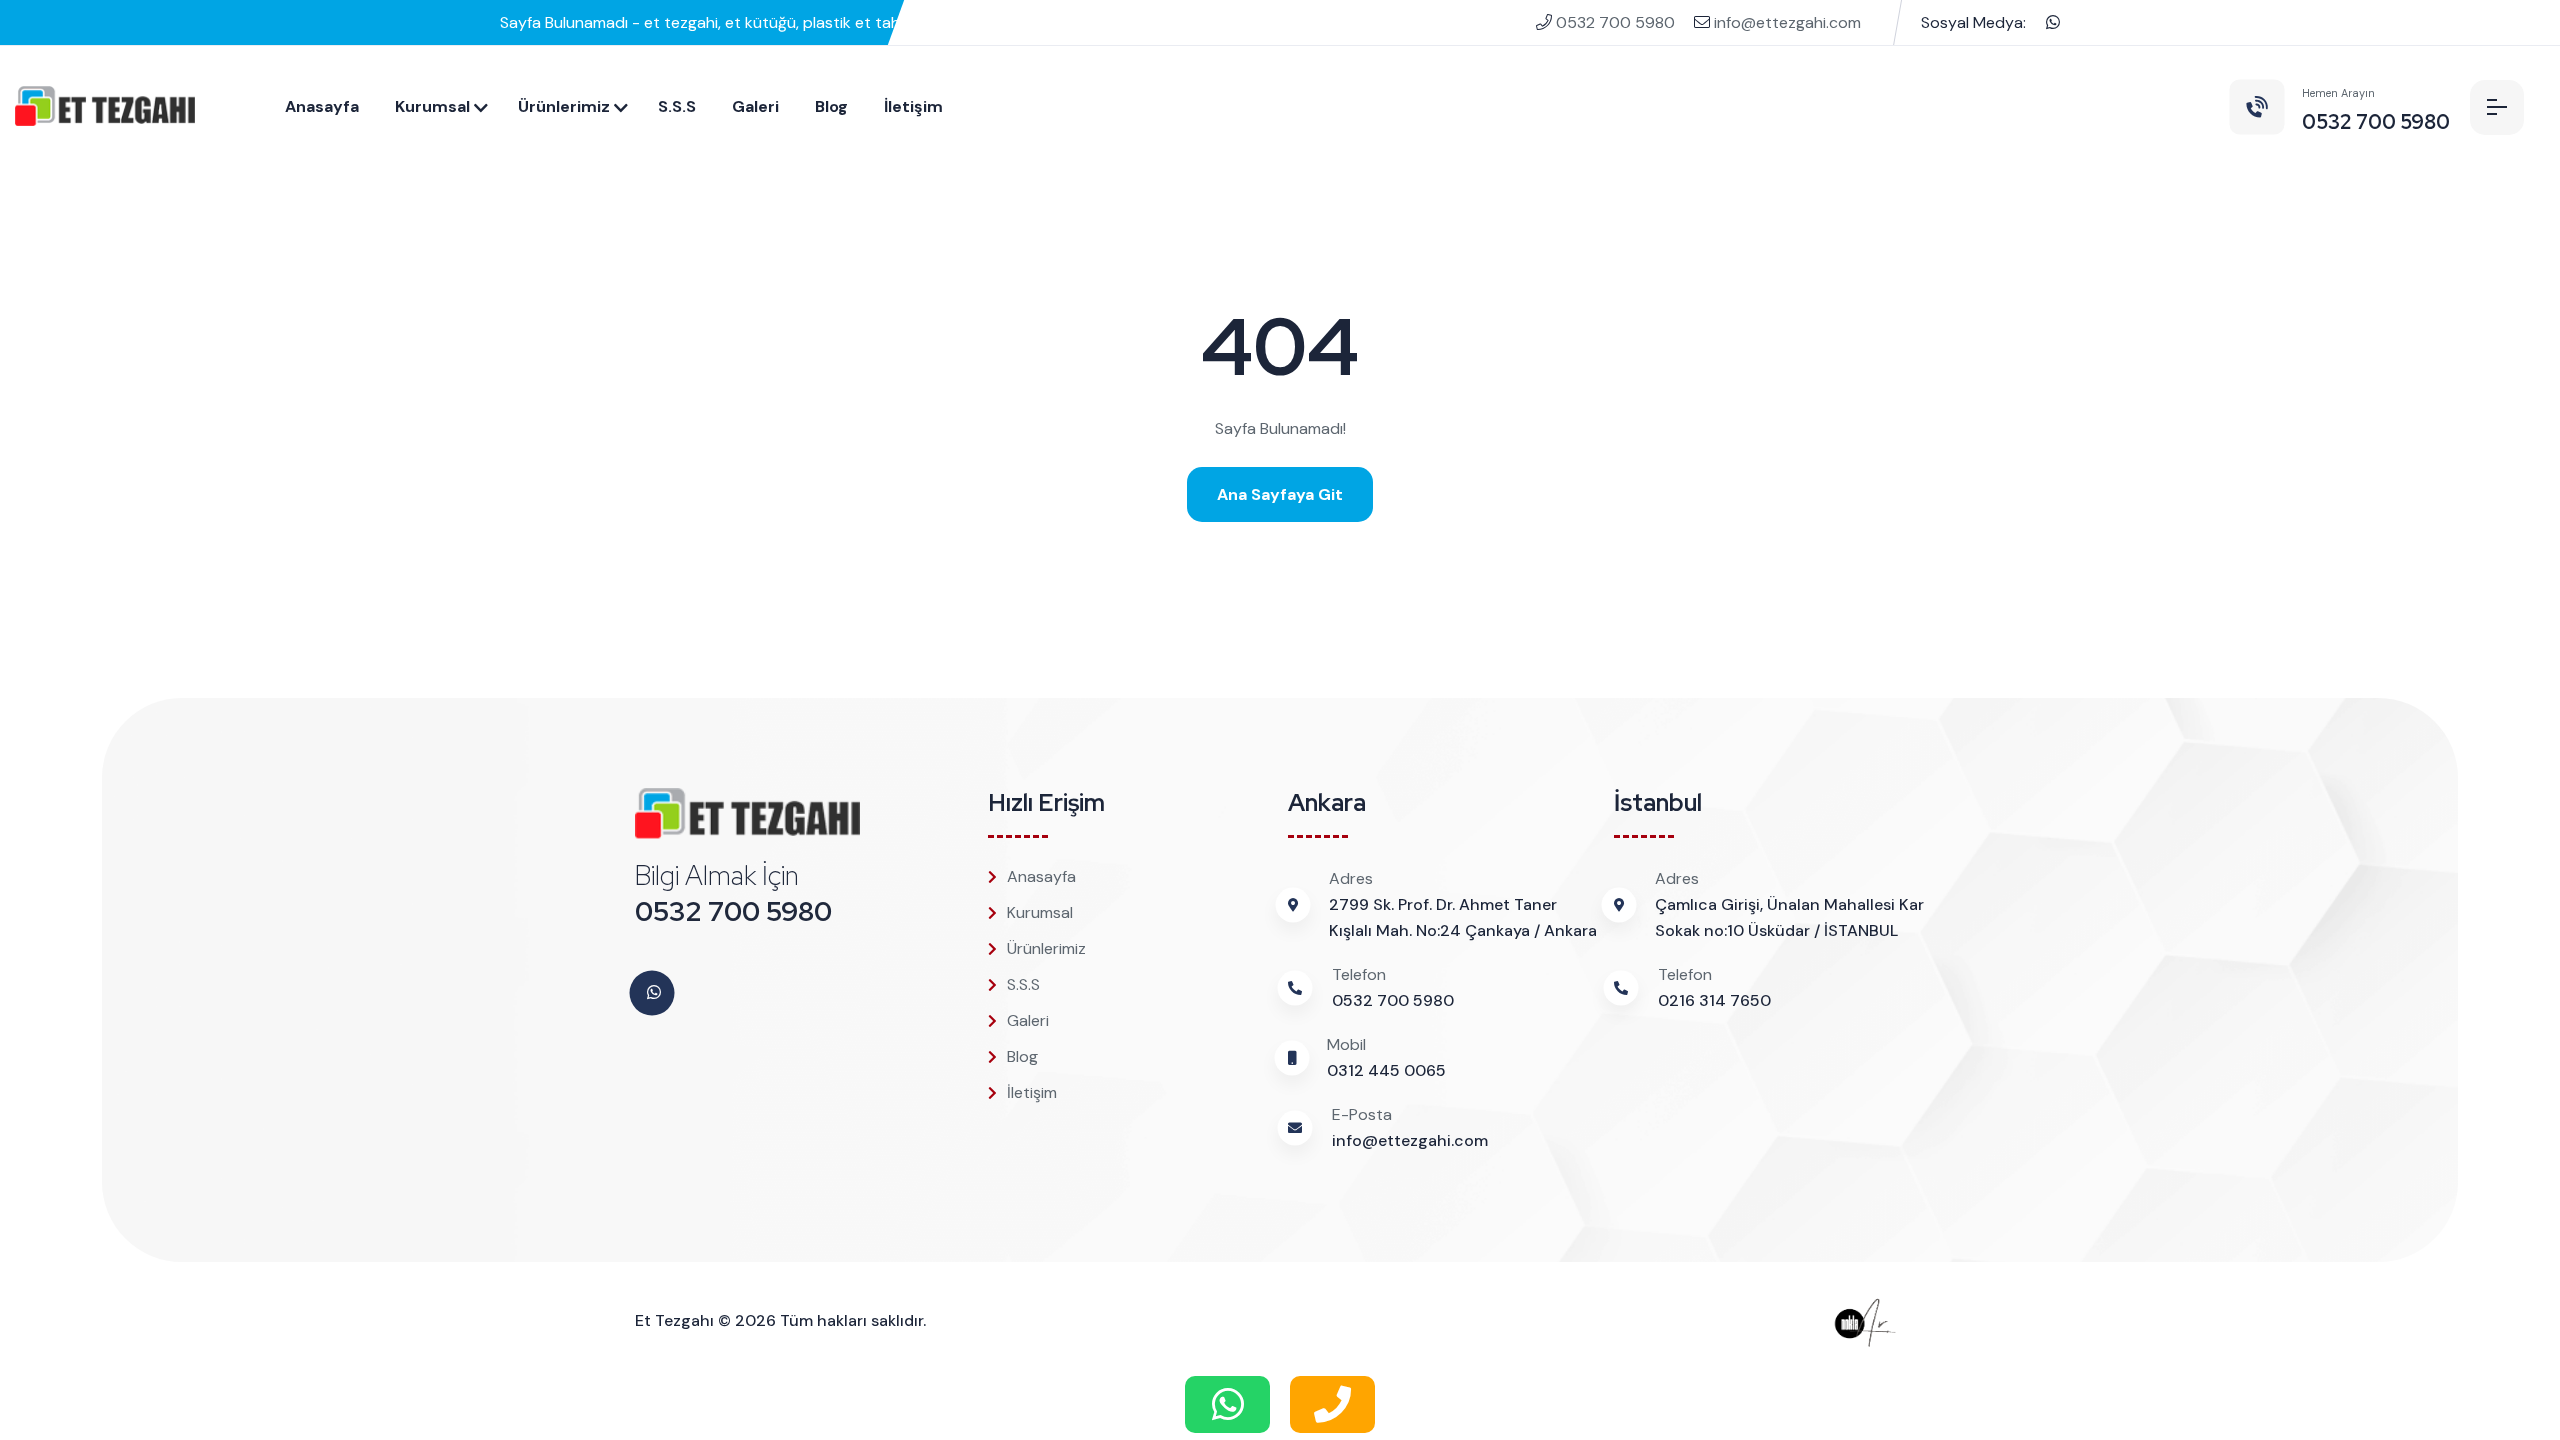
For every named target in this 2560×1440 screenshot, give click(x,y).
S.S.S (677, 106)
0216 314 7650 (1714, 1000)
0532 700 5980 (1615, 22)
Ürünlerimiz (564, 106)
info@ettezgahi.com (1785, 22)
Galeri (755, 106)
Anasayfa (322, 106)
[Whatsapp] (2053, 22)
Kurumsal (432, 106)
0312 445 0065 (1386, 1070)
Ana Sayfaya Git (1280, 494)
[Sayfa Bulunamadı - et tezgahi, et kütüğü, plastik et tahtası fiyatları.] (105, 107)
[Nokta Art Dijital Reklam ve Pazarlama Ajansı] (1879, 1320)
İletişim (913, 106)
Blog (831, 106)
